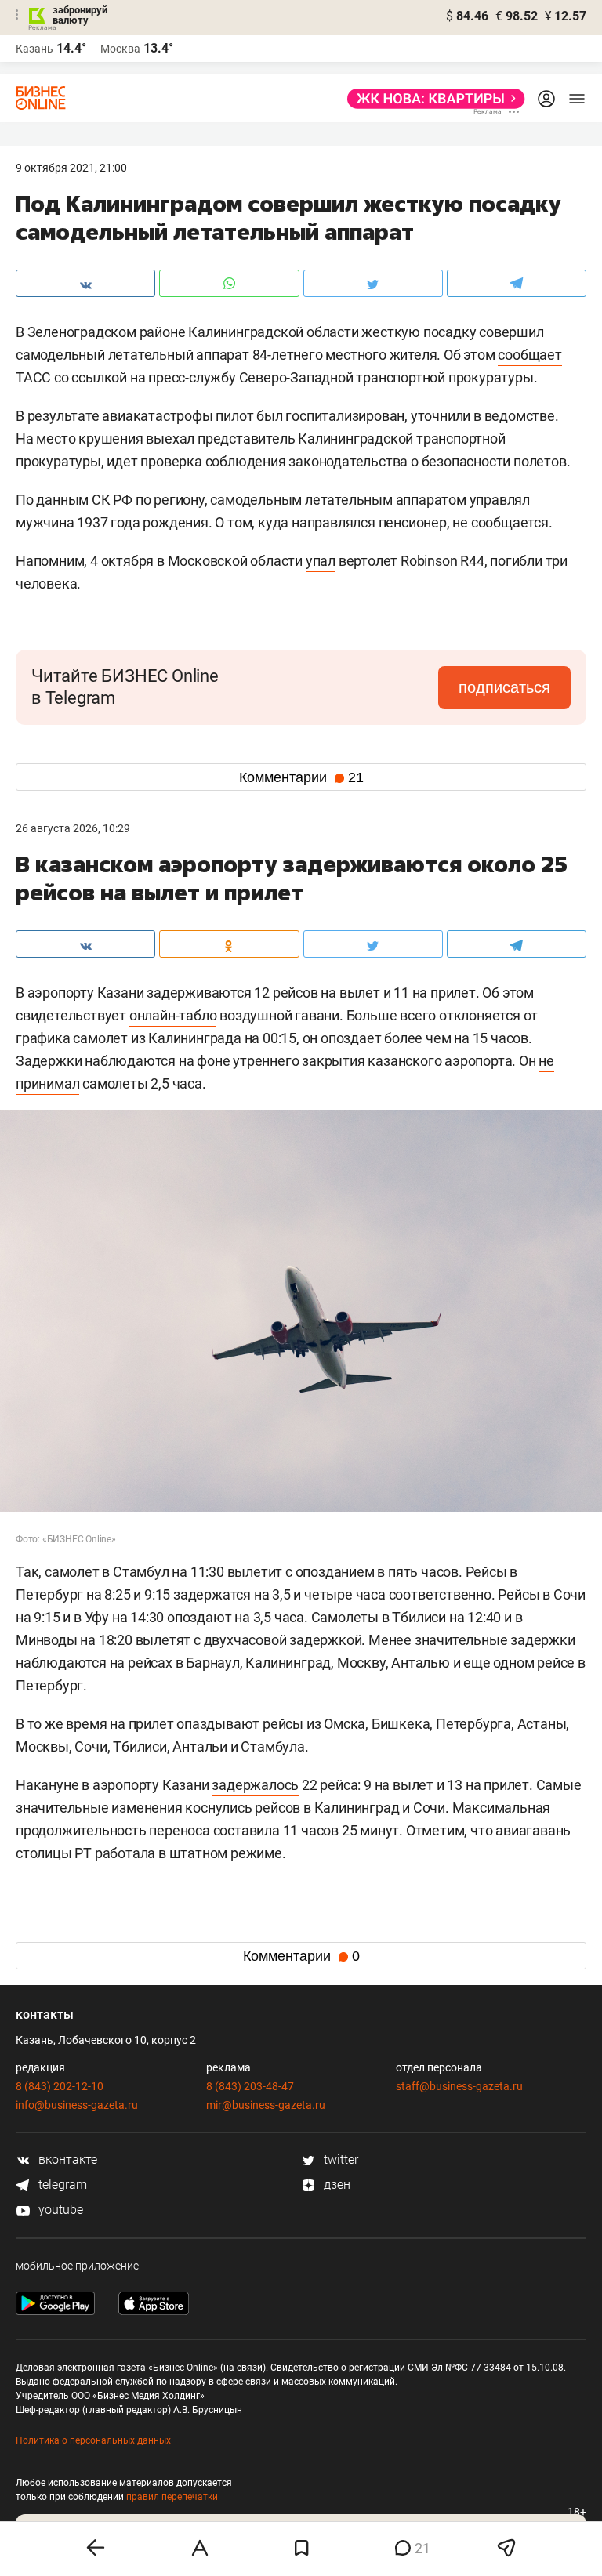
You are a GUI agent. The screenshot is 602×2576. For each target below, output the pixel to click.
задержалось (255, 1785)
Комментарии (301, 777)
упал (321, 561)
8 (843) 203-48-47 (250, 2086)
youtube (59, 2210)
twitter (339, 2159)
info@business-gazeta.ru (77, 2105)
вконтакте (66, 2159)
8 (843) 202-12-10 (60, 2086)
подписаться (504, 687)
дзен (335, 2185)
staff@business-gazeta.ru (459, 2086)
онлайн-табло (173, 1015)
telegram (61, 2185)
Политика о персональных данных (93, 2440)
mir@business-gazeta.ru (266, 2105)
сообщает (529, 355)
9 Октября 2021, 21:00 (71, 168)
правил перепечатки (172, 2497)
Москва (120, 49)
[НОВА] (432, 99)
